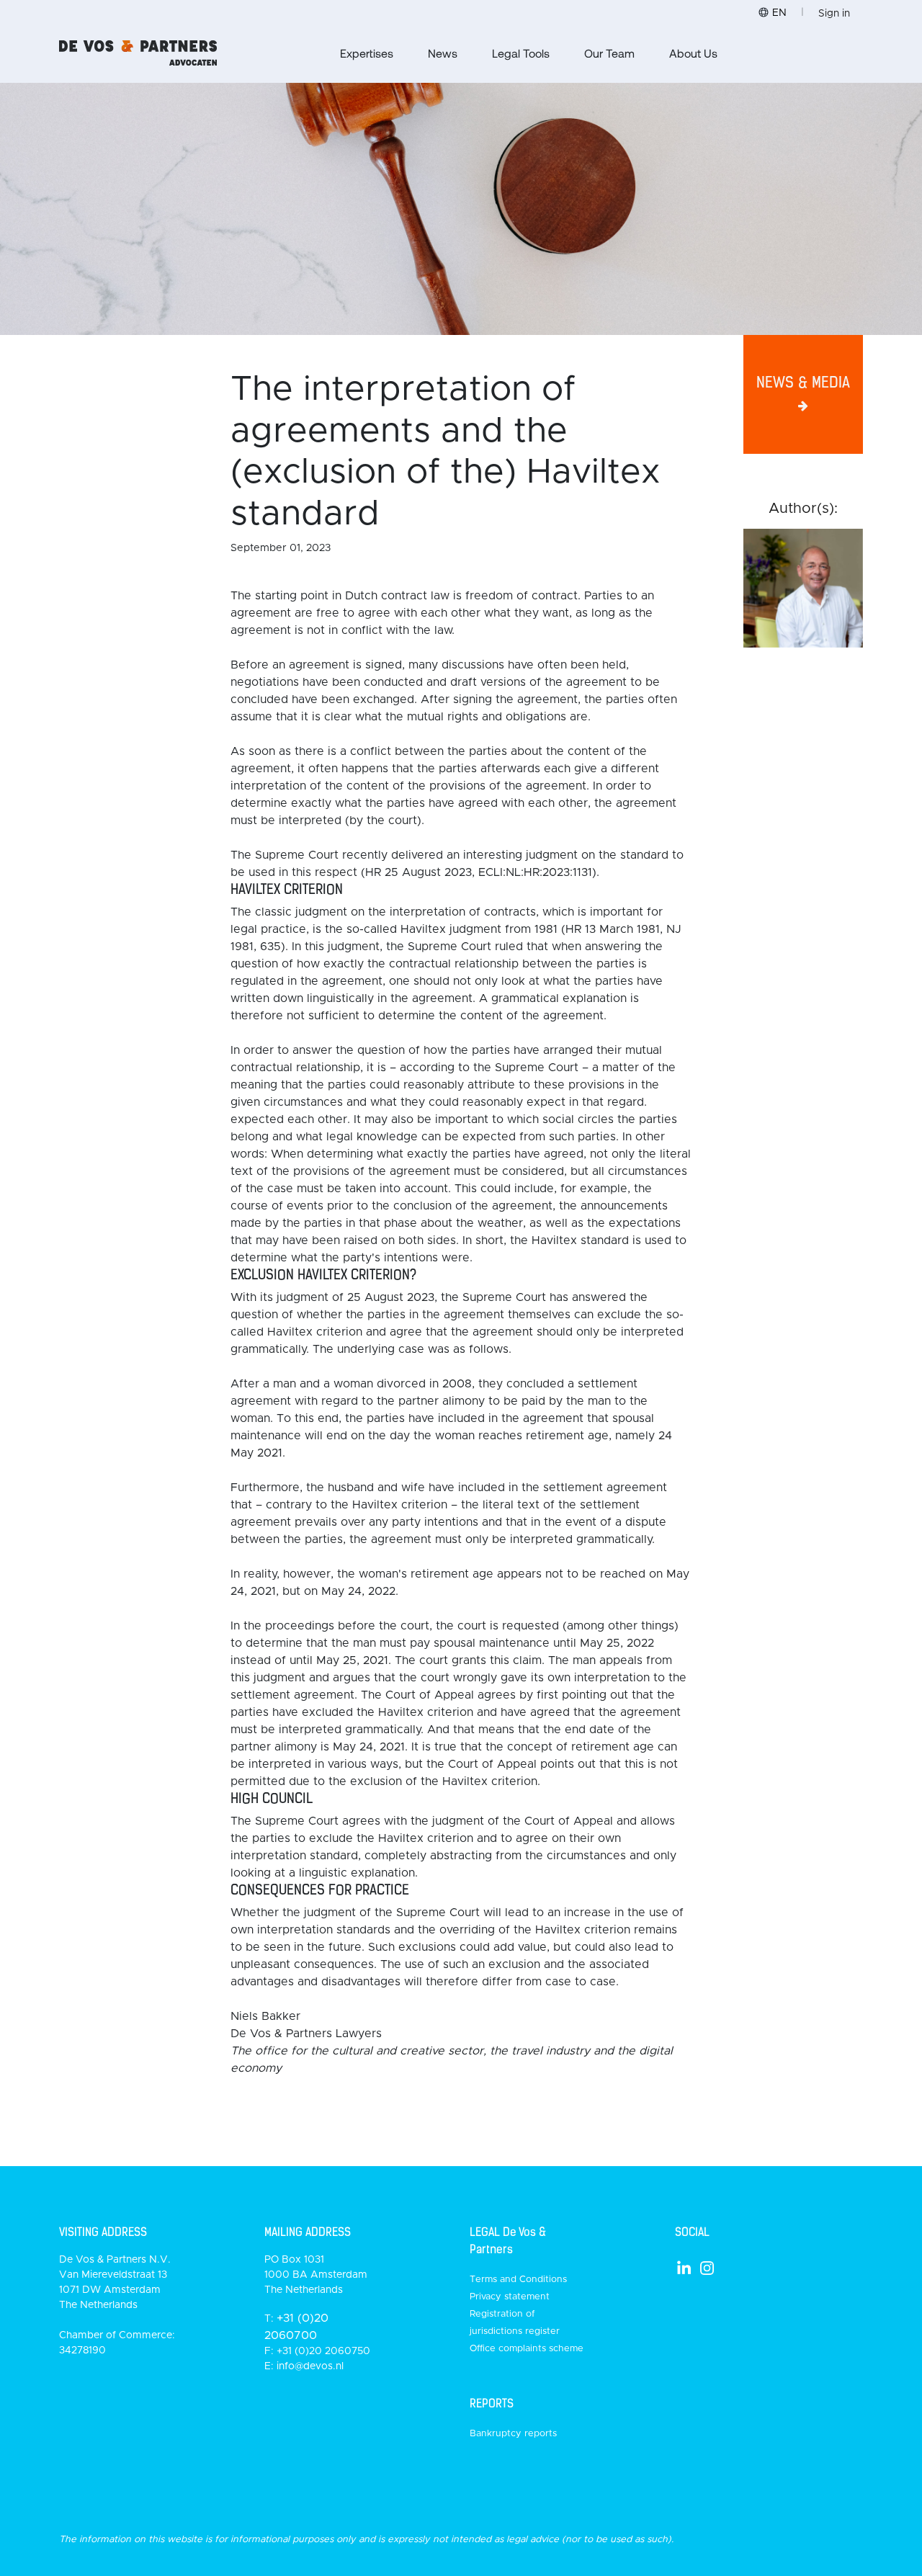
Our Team (609, 53)
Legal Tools (521, 53)
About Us (693, 53)
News (443, 53)
